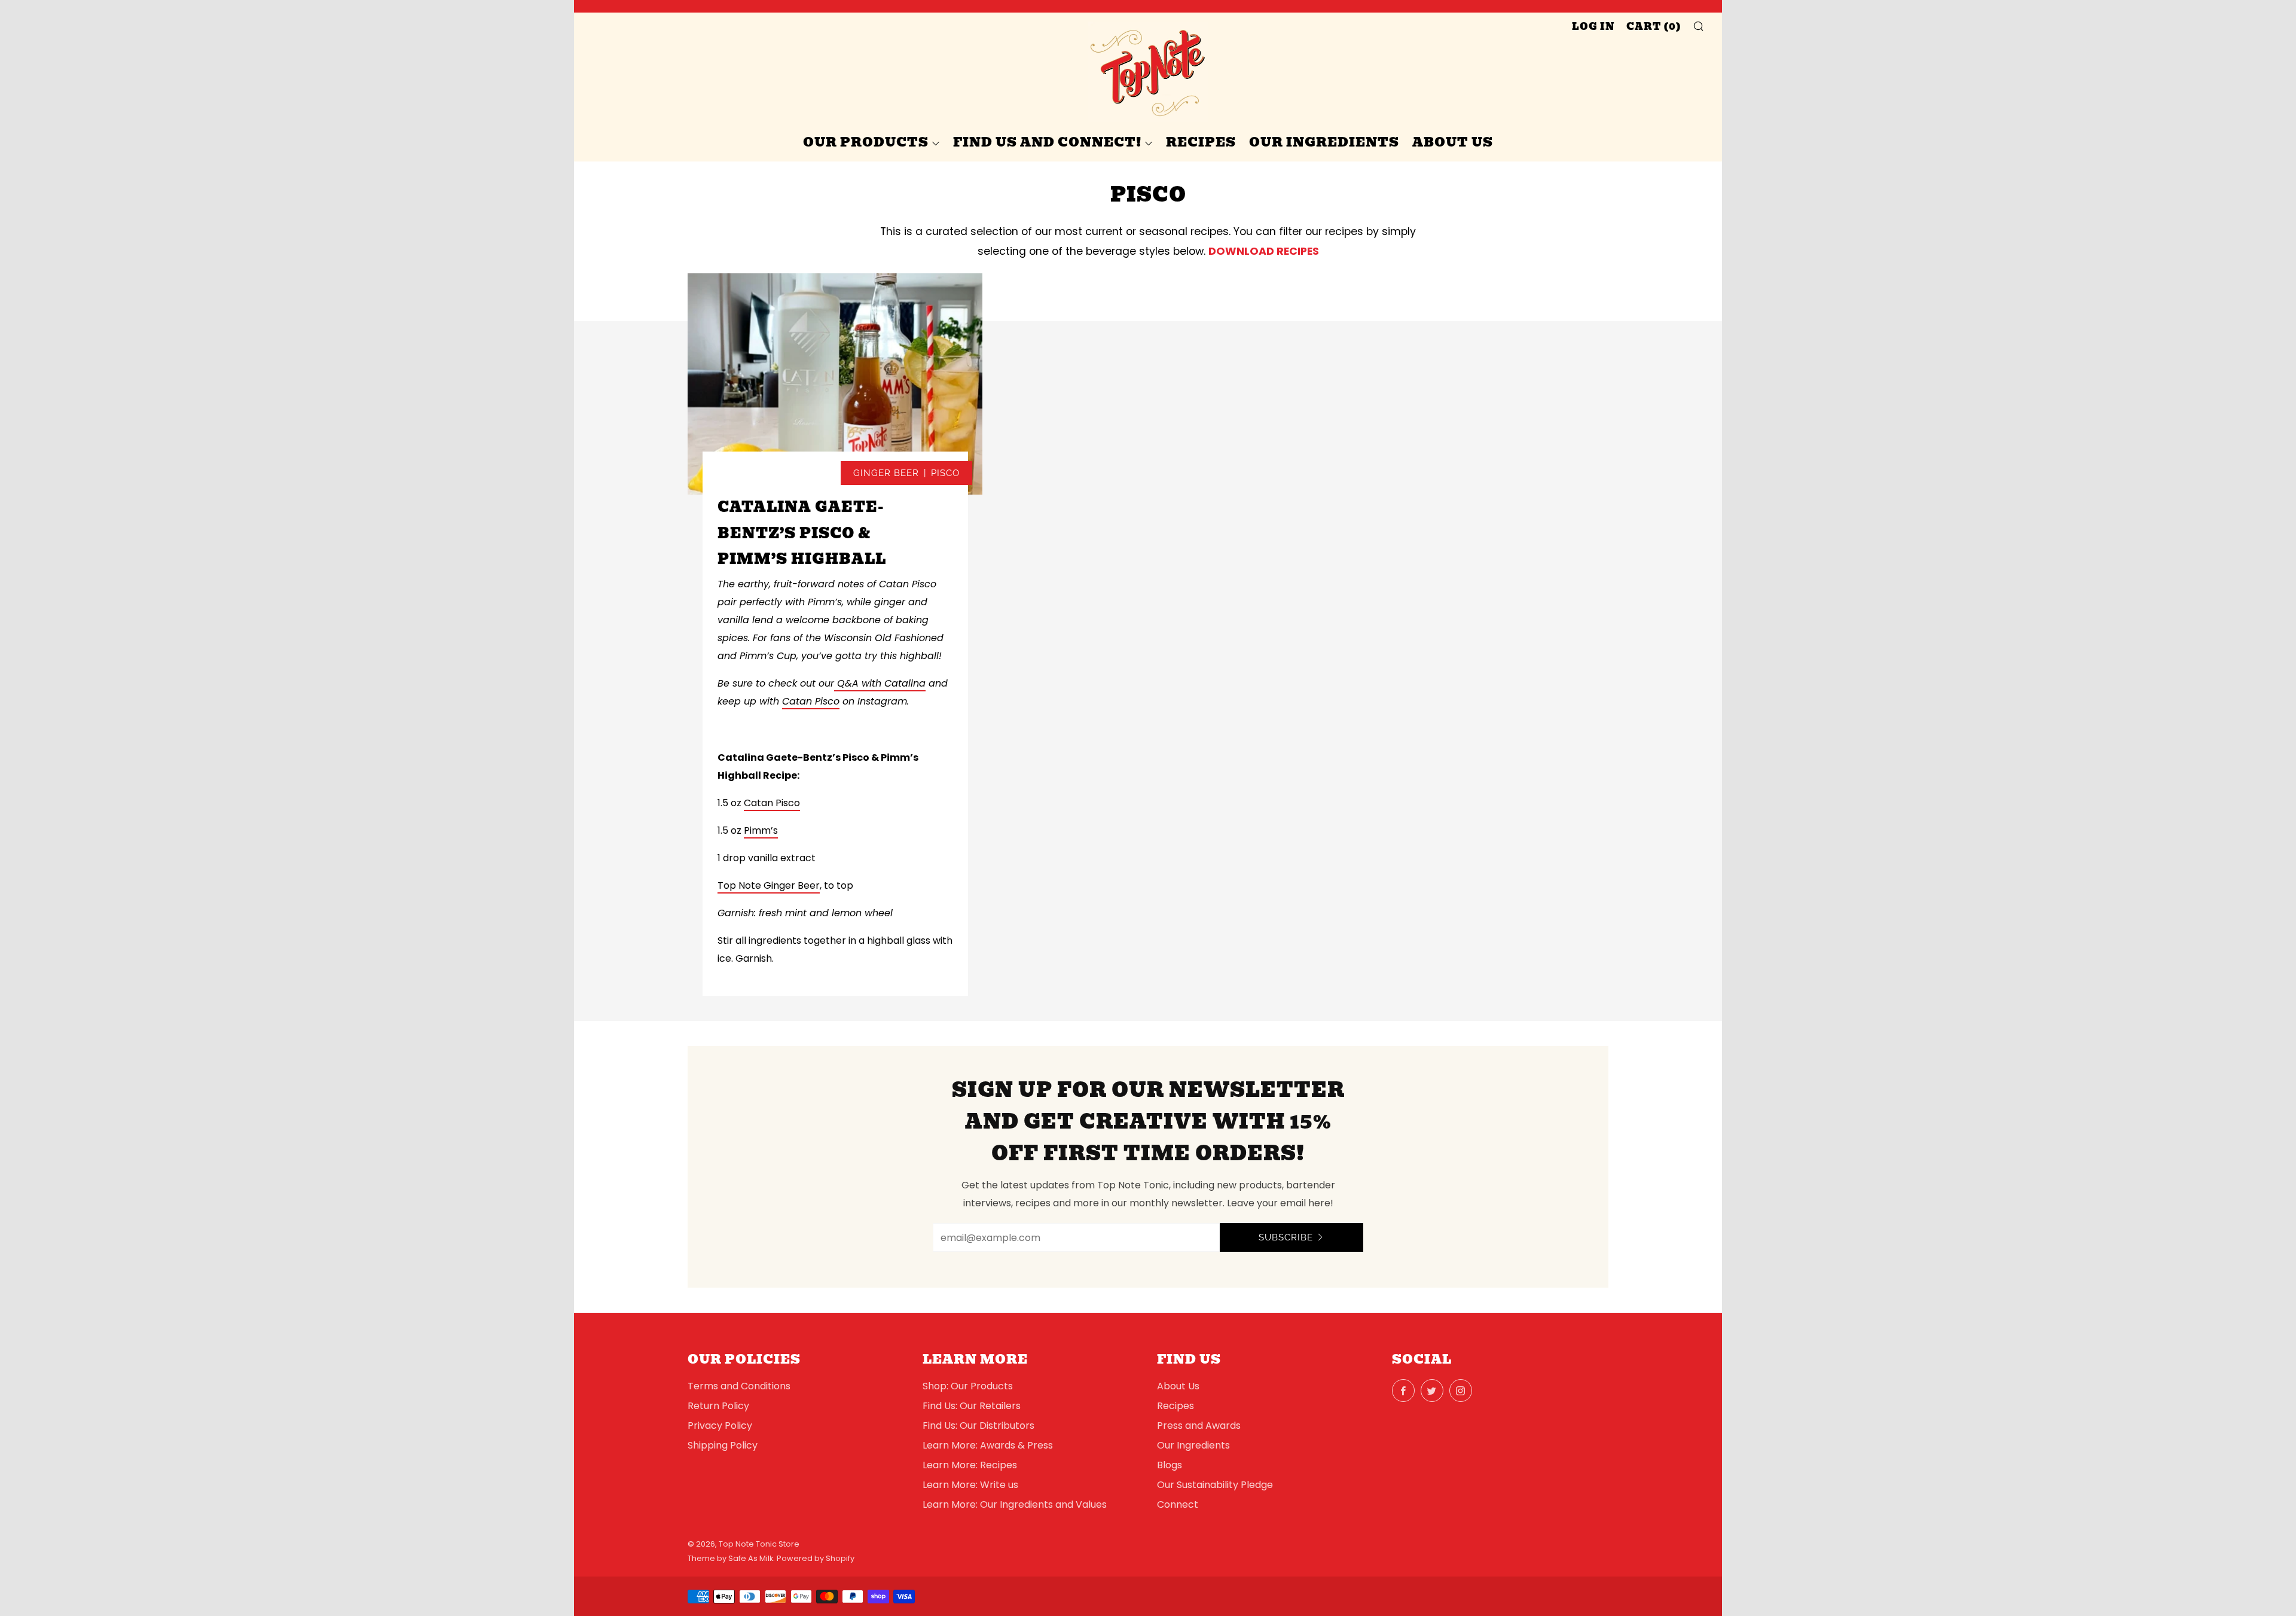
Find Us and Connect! (1047, 142)
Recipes (1201, 142)
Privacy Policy (720, 1426)
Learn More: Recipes (970, 1465)
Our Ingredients (1324, 142)
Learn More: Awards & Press (988, 1445)
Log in (1593, 27)
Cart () (1654, 27)
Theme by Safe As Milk (730, 1558)
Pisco (945, 473)
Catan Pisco (772, 803)
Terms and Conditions (739, 1386)
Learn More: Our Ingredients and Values (1015, 1504)
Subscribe (1286, 1237)
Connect (1178, 1504)
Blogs (1170, 1465)
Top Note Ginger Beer (769, 885)
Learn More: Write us (970, 1485)
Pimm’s (761, 830)
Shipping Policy (723, 1445)
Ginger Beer (886, 473)
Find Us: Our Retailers (972, 1406)
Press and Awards (1199, 1426)
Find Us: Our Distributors (978, 1426)
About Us (1453, 142)
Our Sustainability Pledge (1215, 1485)
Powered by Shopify (816, 1558)
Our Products (866, 142)
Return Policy (718, 1406)
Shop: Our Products (968, 1386)
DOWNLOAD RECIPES (1264, 251)
